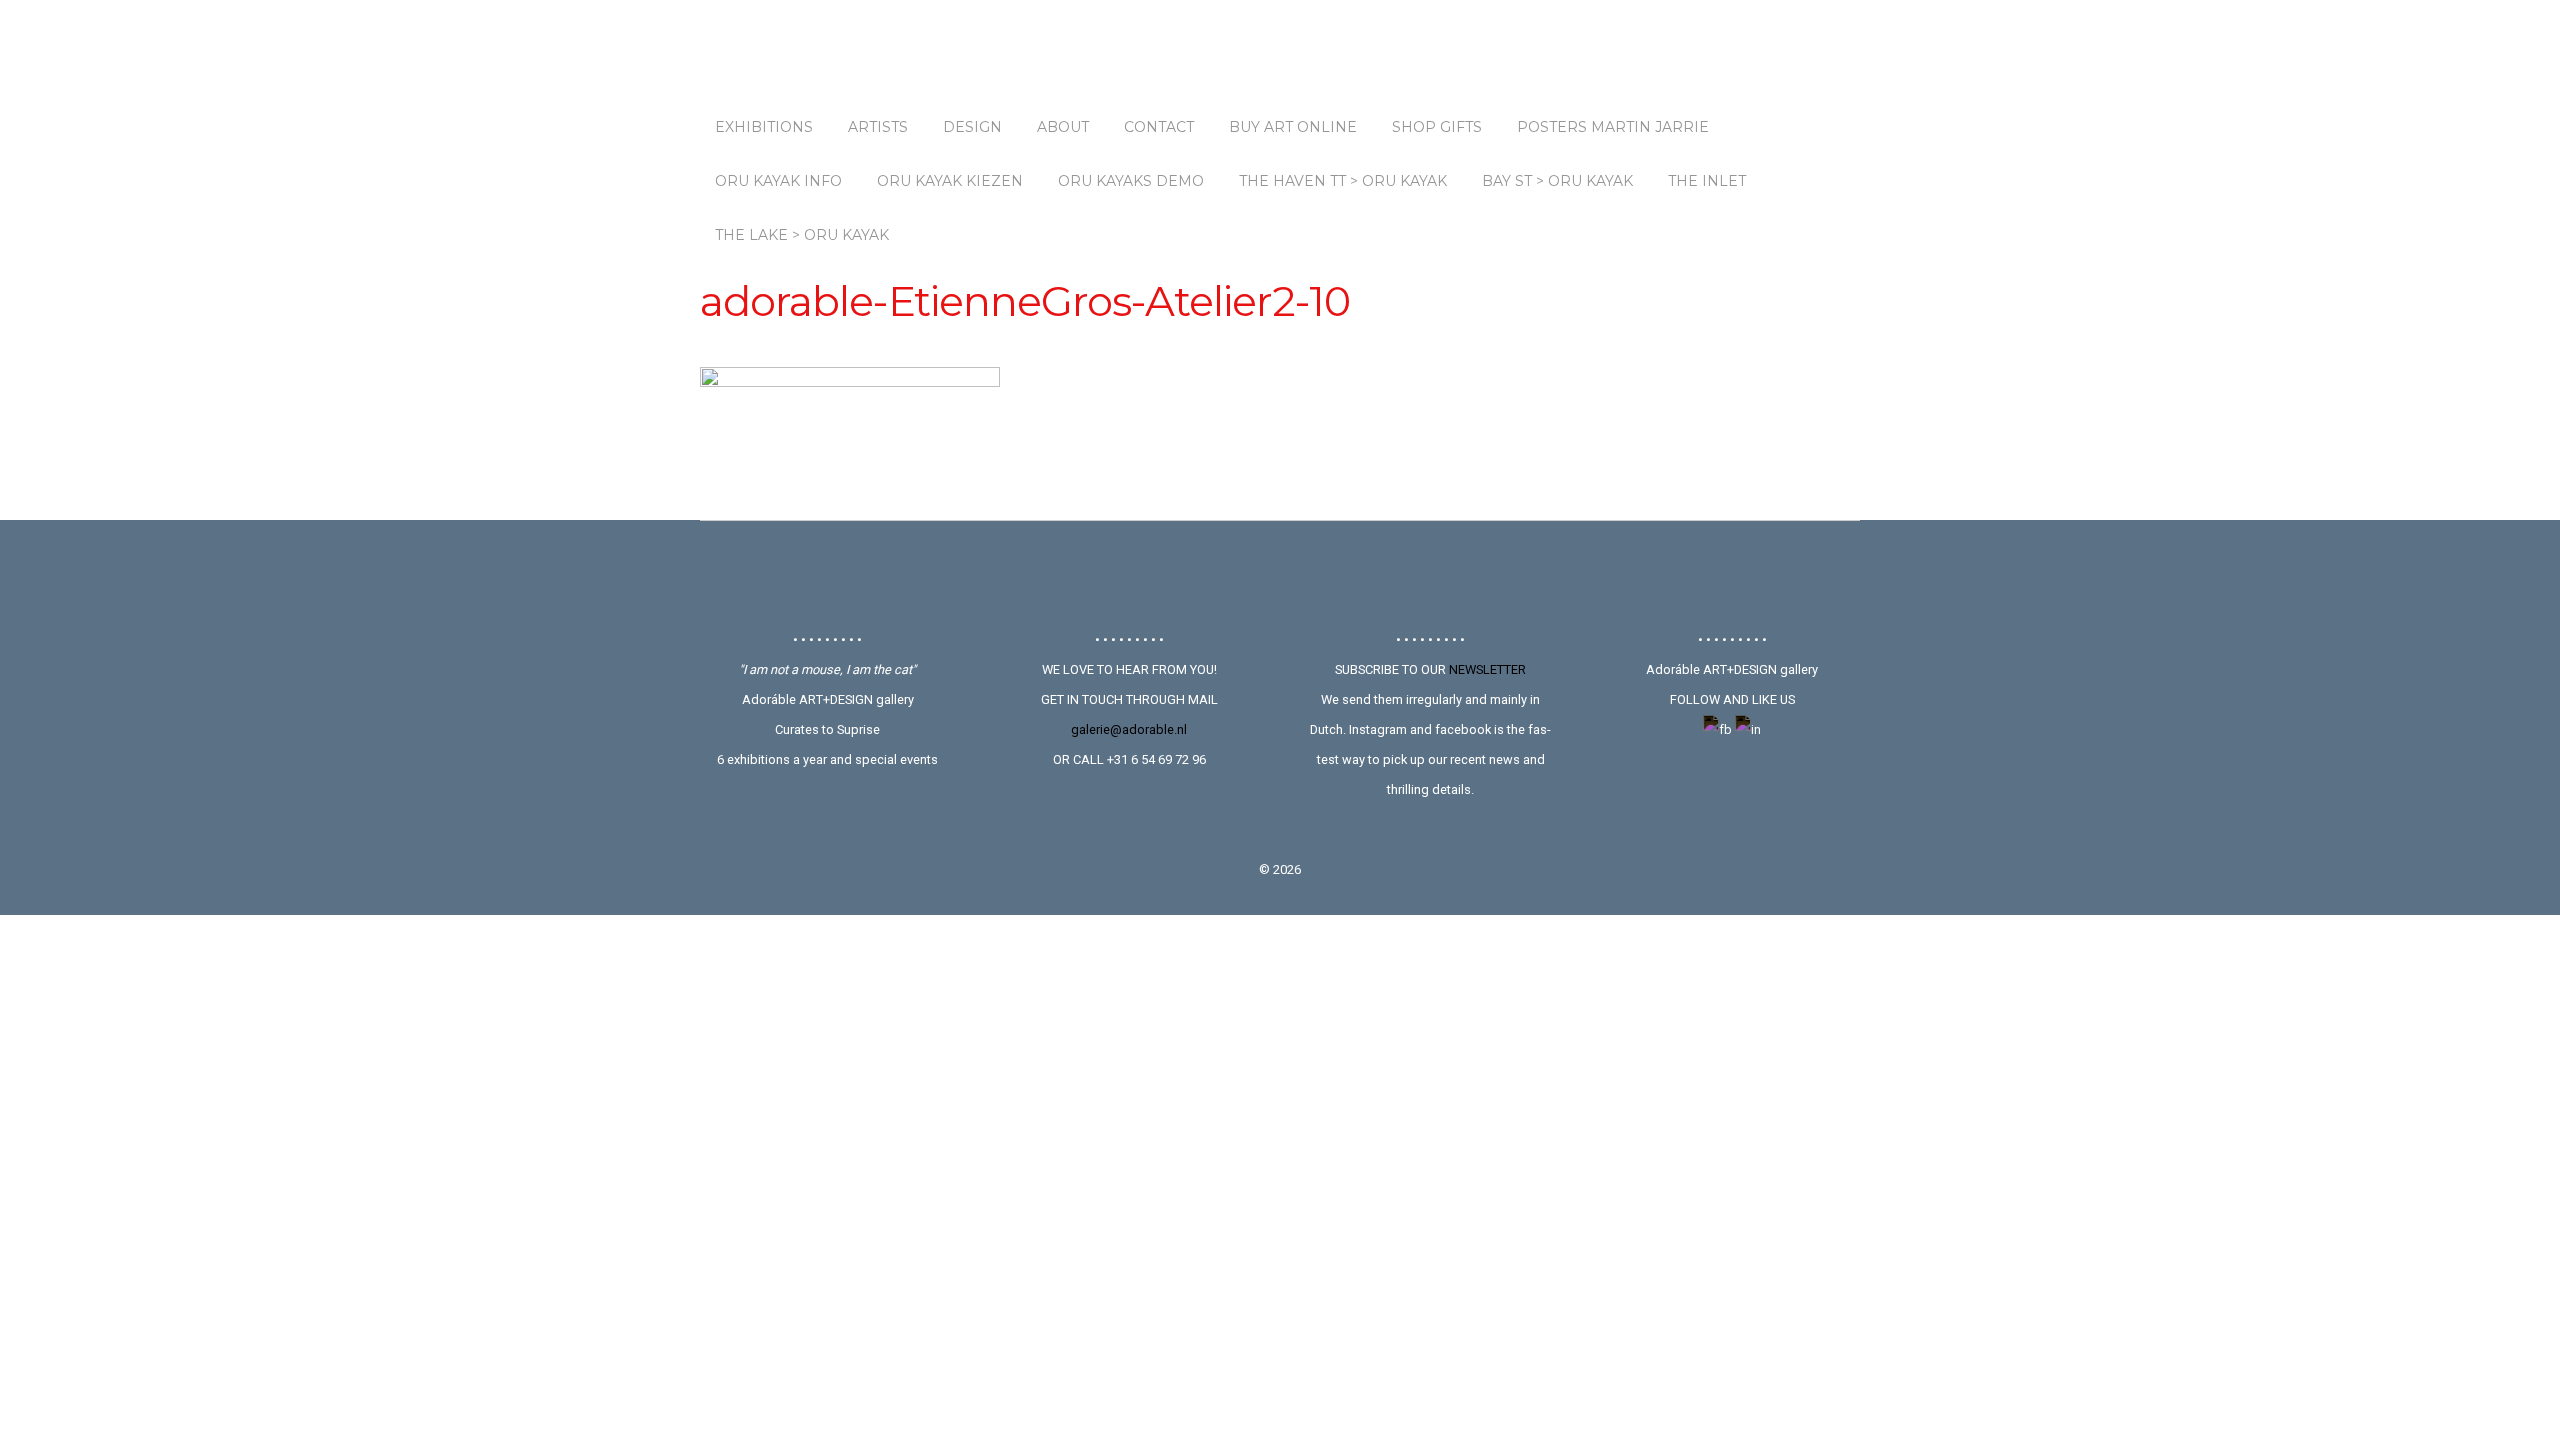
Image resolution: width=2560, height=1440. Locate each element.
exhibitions (764, 127)
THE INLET (1707, 181)
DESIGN (972, 127)
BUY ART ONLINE (1293, 127)
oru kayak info (778, 181)
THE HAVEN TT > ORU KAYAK (1343, 181)
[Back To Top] (1280, 575)
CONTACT (1159, 127)
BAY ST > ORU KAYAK (1557, 181)
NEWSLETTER (1487, 669)
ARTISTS (878, 127)
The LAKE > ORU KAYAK (802, 235)
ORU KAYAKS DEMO (1131, 181)
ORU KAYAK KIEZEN (950, 181)
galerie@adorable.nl (1129, 729)
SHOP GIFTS (1437, 127)
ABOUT (1063, 127)
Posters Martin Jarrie (1613, 127)
